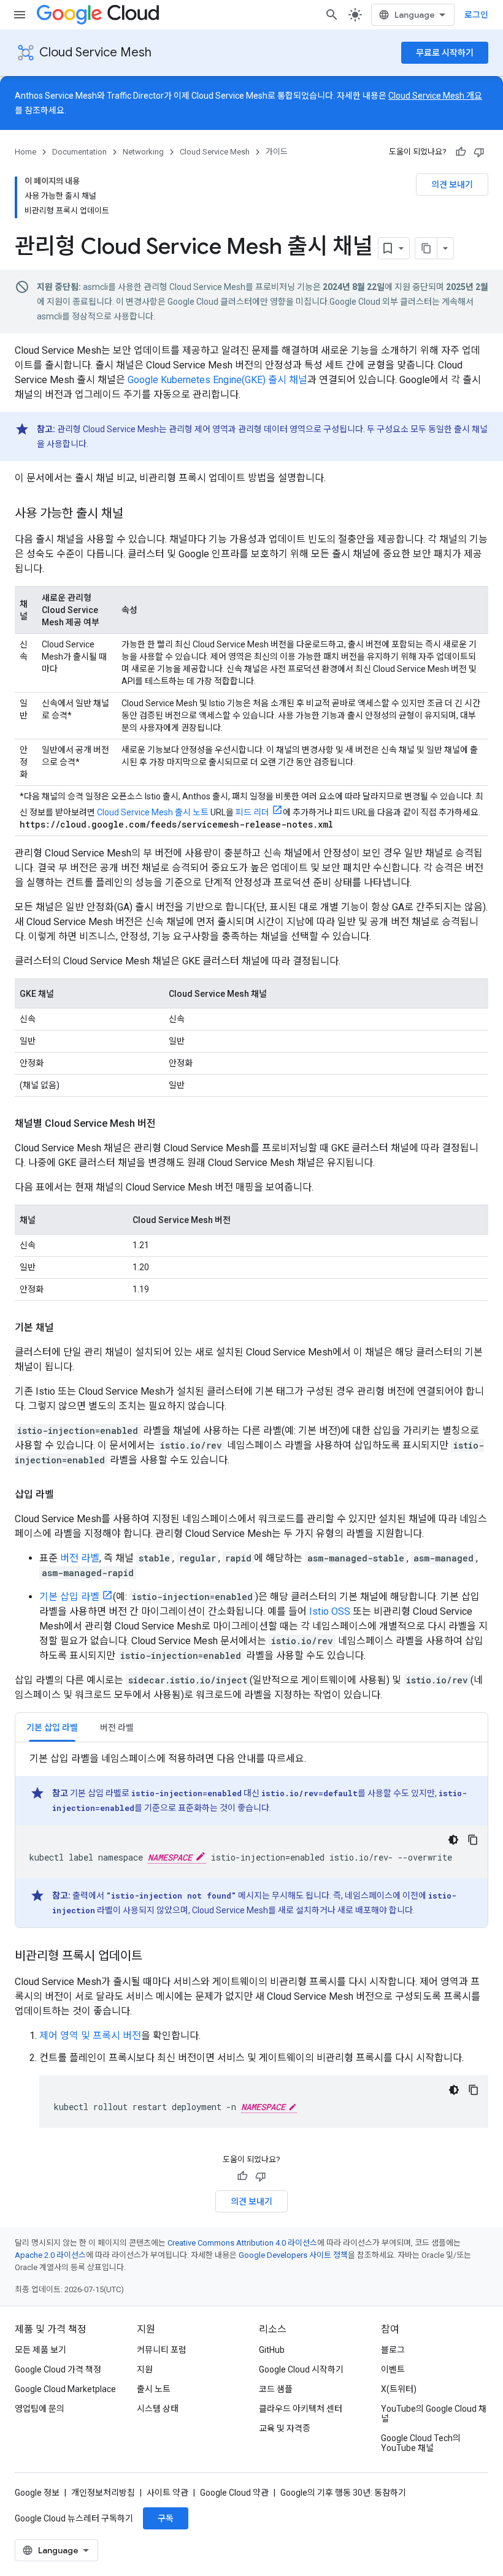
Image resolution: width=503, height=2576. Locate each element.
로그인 (476, 15)
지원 (145, 2369)
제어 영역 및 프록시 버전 (90, 2036)
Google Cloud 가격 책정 (58, 2369)
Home (25, 152)
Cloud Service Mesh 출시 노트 (153, 812)
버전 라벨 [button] (117, 1728)
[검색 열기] (332, 15)
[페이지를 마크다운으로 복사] (426, 248)
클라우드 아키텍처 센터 (301, 2409)
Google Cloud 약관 (234, 2493)
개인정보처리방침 (103, 2493)
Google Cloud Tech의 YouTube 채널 (421, 2443)
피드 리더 (252, 812)
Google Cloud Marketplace (65, 2389)
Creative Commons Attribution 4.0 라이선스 (242, 2243)
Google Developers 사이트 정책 (293, 2255)
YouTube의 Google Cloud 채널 (434, 2414)
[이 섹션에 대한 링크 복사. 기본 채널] (66, 1328)
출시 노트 (154, 2389)
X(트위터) (399, 2389)
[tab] (52, 1727)
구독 (166, 2518)
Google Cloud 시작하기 (301, 2369)
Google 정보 (37, 2493)
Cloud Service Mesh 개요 (435, 96)
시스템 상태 (158, 2409)
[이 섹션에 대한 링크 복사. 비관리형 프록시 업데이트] (155, 1957)
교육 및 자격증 (285, 2428)
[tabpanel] (251, 1839)
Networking (143, 152)
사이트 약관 (167, 2493)
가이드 (277, 152)
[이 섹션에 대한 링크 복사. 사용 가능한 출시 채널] (136, 514)
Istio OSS (330, 1611)
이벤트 (393, 2369)
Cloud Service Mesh (95, 52)
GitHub (272, 2350)
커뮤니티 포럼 (162, 2350)
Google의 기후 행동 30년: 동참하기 (343, 2493)
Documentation (79, 152)
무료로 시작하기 (445, 53)
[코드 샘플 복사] (473, 1840)
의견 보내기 (452, 185)
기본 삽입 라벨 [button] (52, 1728)
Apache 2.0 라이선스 (50, 2255)
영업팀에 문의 (40, 2409)
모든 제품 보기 (40, 2350)
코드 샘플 (276, 2389)
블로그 (393, 2350)
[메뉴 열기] (20, 15)
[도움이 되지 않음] (479, 152)
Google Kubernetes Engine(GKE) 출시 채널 (217, 380)
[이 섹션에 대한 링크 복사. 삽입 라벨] (66, 1495)
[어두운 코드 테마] (453, 1840)
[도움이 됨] (461, 152)
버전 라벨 (80, 1558)
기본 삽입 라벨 (69, 1597)
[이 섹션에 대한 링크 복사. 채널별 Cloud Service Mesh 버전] (168, 1124)
